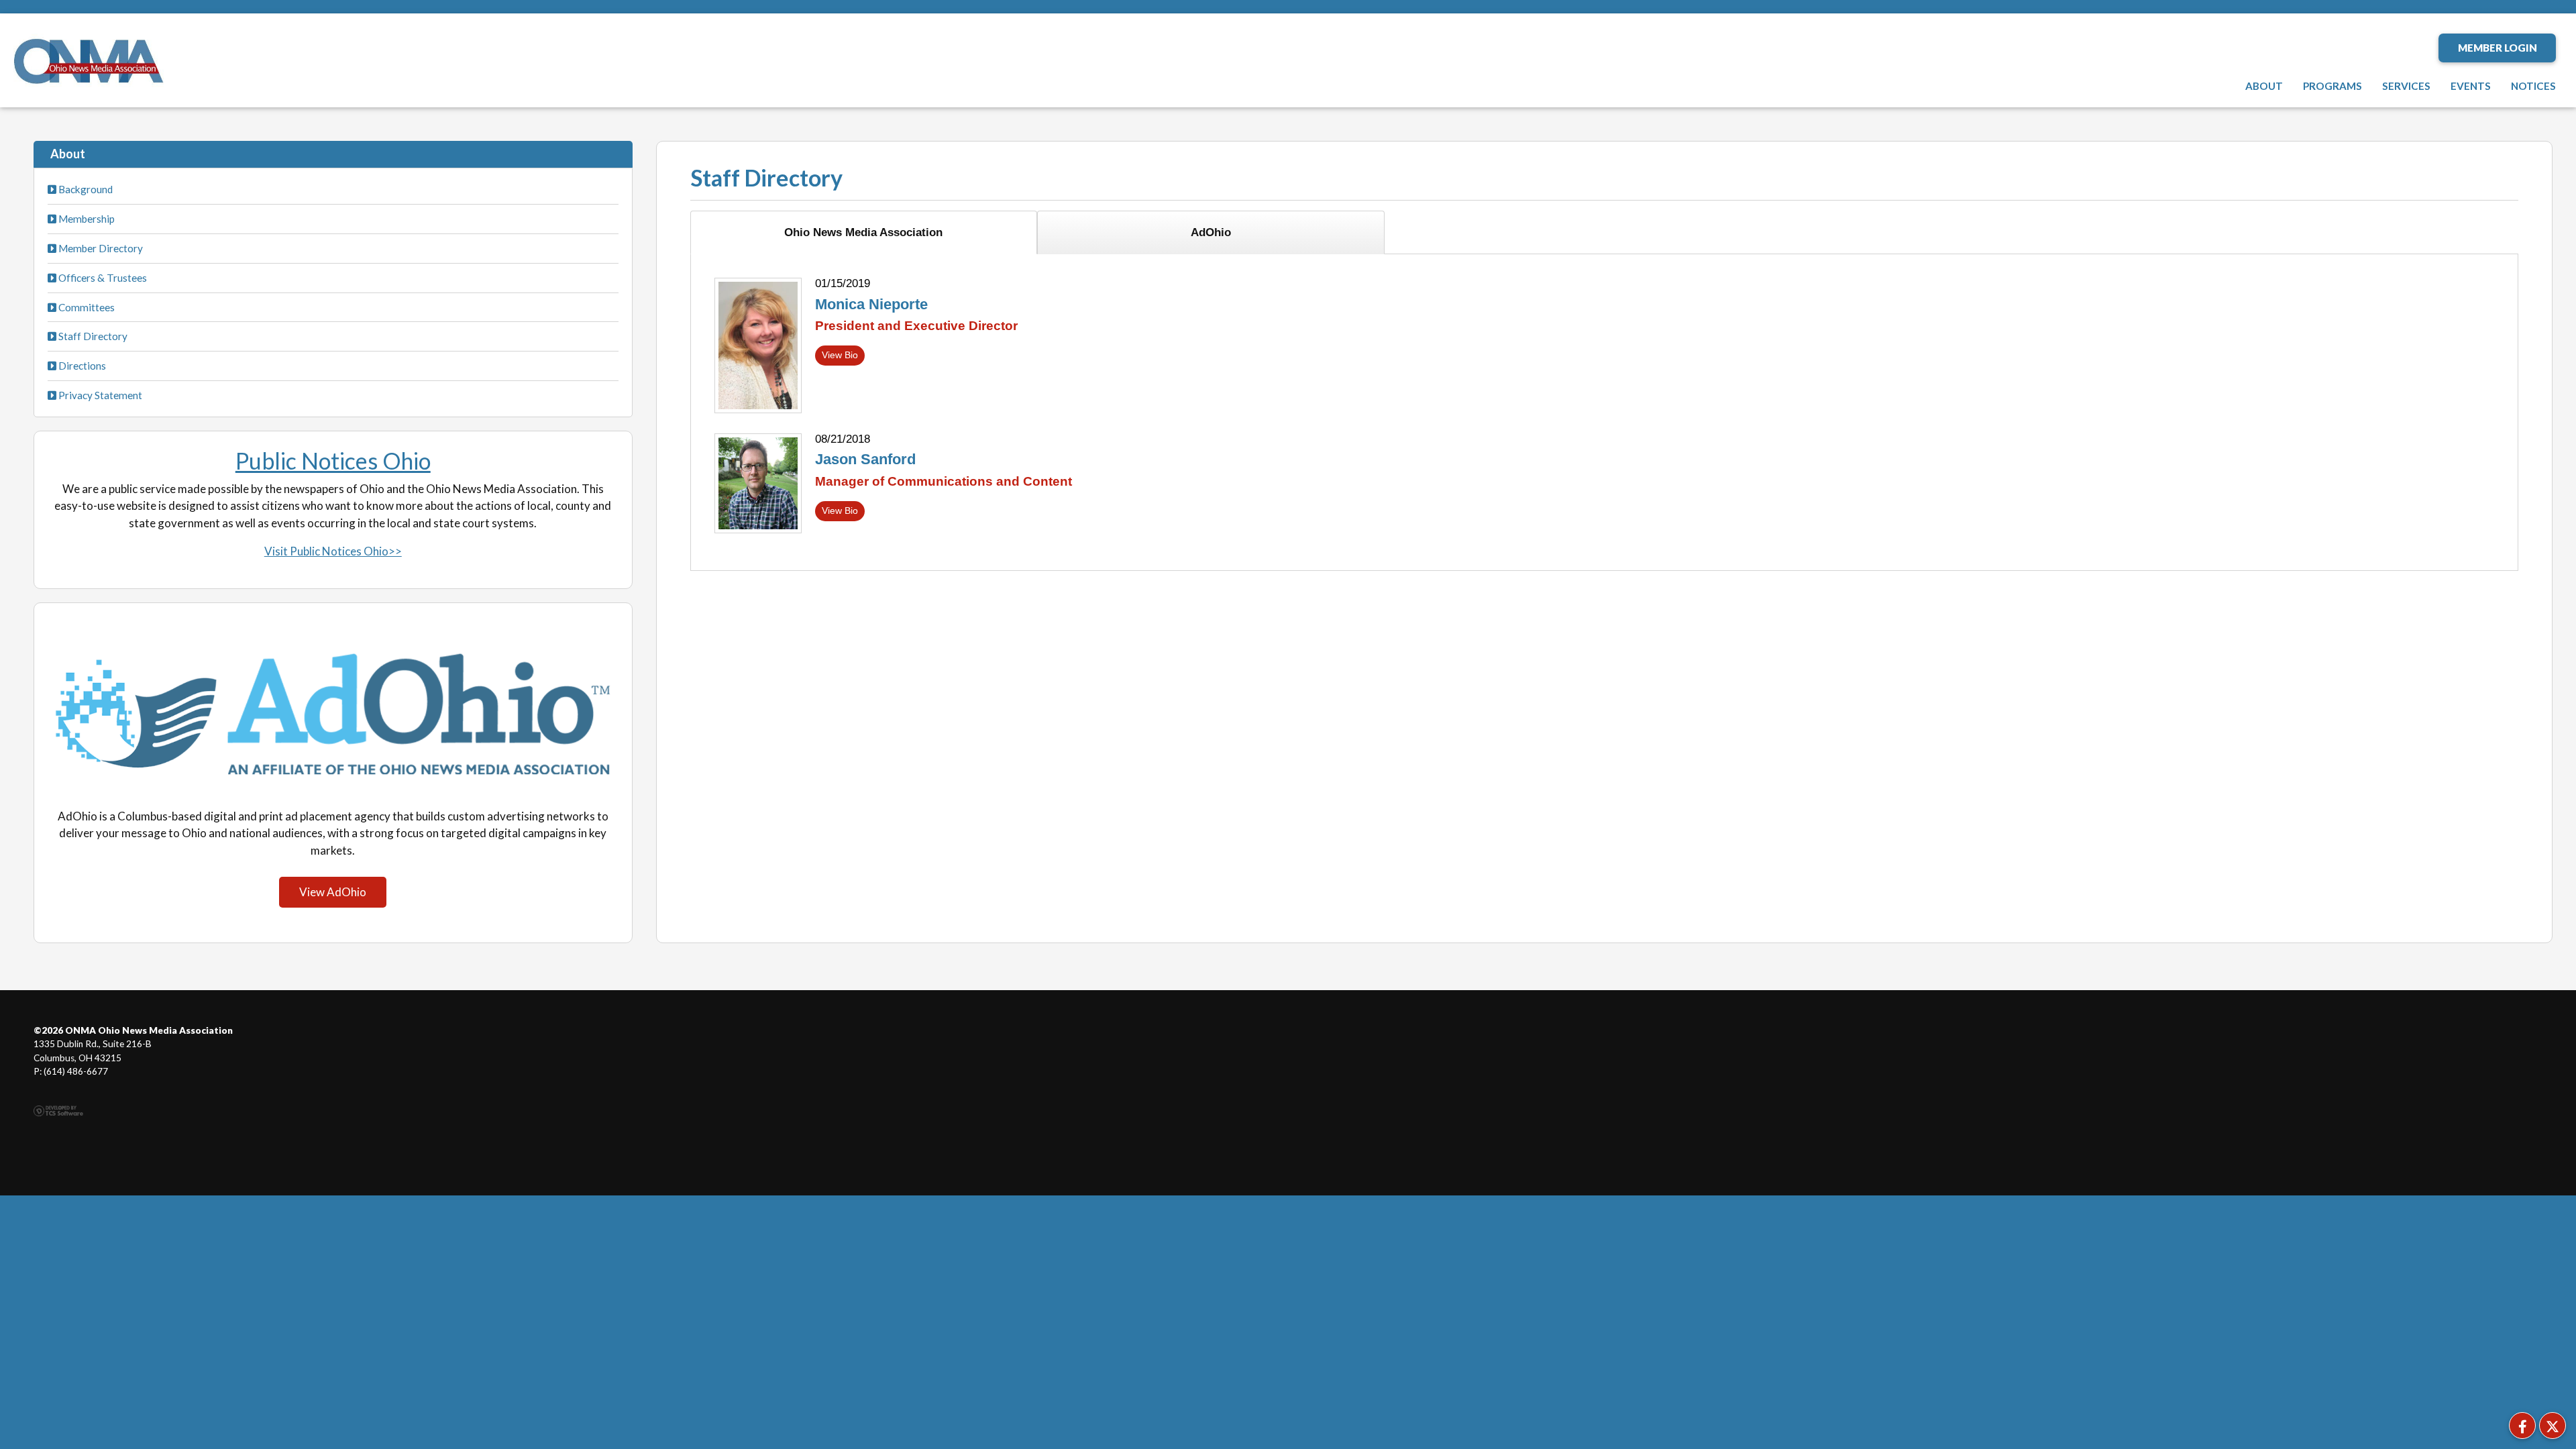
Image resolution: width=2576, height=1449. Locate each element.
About (2264, 86)
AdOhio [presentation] (1211, 232)
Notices (2533, 86)
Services (2406, 86)
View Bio (840, 355)
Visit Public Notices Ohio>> (333, 551)
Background (85, 189)
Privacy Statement (99, 395)
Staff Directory (92, 336)
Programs (2332, 86)
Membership (86, 219)
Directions (81, 366)
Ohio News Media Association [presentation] (863, 232)
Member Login (2498, 48)
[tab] (864, 232)
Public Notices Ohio (333, 461)
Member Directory (100, 248)
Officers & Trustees (102, 278)
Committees (86, 307)
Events (2471, 86)
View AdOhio (333, 892)
